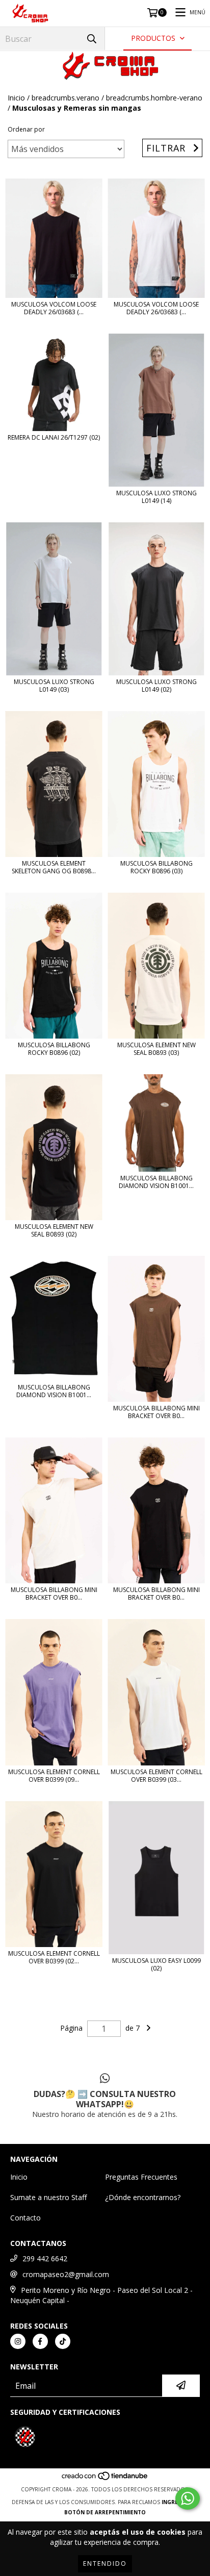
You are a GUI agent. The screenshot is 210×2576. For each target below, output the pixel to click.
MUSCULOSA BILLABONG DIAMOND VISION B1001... (156, 1182)
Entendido (105, 2564)
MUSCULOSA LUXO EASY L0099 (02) (156, 1964)
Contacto (25, 2218)
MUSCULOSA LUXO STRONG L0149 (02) (156, 686)
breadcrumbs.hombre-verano (154, 98)
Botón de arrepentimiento (105, 2512)
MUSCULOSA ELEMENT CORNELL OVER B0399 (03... (156, 1776)
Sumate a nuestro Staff (48, 2197)
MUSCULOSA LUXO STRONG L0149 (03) (54, 686)
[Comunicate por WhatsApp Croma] (188, 2498)
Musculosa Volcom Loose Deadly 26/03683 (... (54, 308)
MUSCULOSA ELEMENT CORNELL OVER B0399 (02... (54, 1957)
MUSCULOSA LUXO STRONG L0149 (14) (156, 497)
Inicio (16, 98)
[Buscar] (92, 39)
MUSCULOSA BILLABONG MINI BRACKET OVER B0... (156, 1412)
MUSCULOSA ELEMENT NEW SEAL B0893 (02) (54, 1230)
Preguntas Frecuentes (141, 2177)
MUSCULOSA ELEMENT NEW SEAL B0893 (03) (156, 1049)
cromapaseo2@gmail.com (66, 2274)
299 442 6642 (45, 2258)
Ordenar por (26, 129)
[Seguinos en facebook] (40, 2341)
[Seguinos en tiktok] (63, 2341)
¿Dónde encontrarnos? (143, 2197)
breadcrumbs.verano (65, 98)
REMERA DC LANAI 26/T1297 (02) (54, 437)
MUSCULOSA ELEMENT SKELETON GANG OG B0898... (54, 867)
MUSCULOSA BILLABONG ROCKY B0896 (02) (54, 1049)
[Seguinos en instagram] (18, 2341)
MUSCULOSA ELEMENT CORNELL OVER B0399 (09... (54, 1776)
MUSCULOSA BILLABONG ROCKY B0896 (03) (156, 867)
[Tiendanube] (105, 2479)
